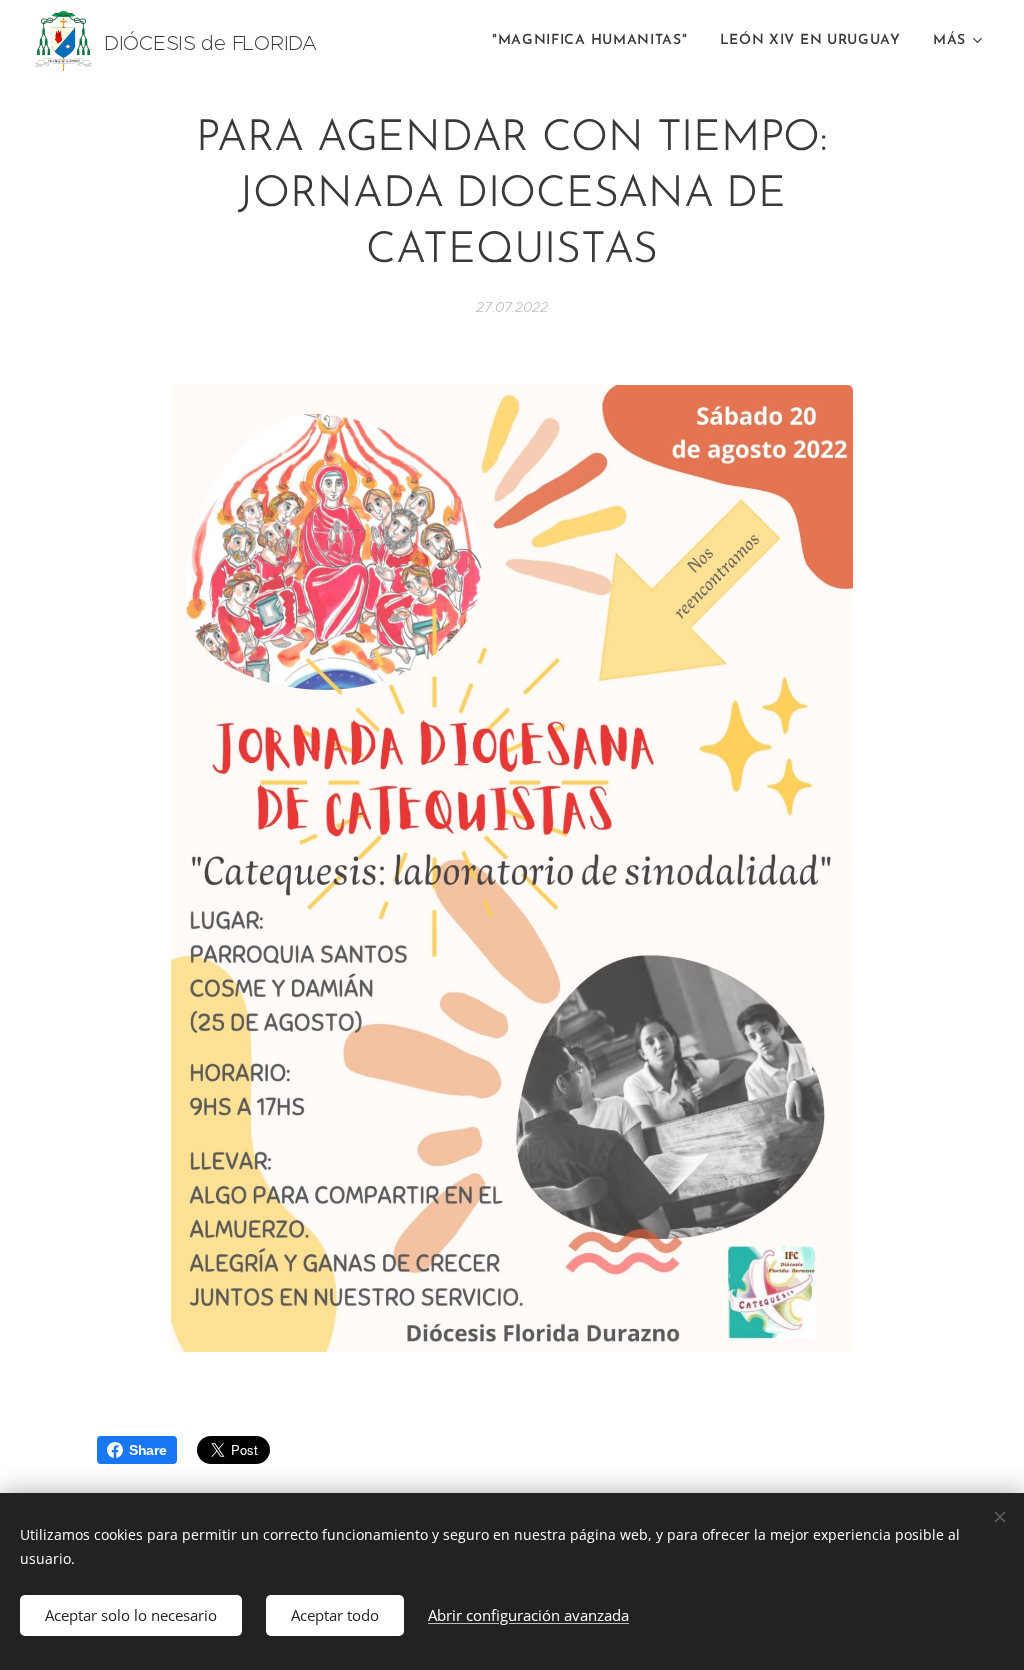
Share (148, 1450)
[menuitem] (595, 41)
